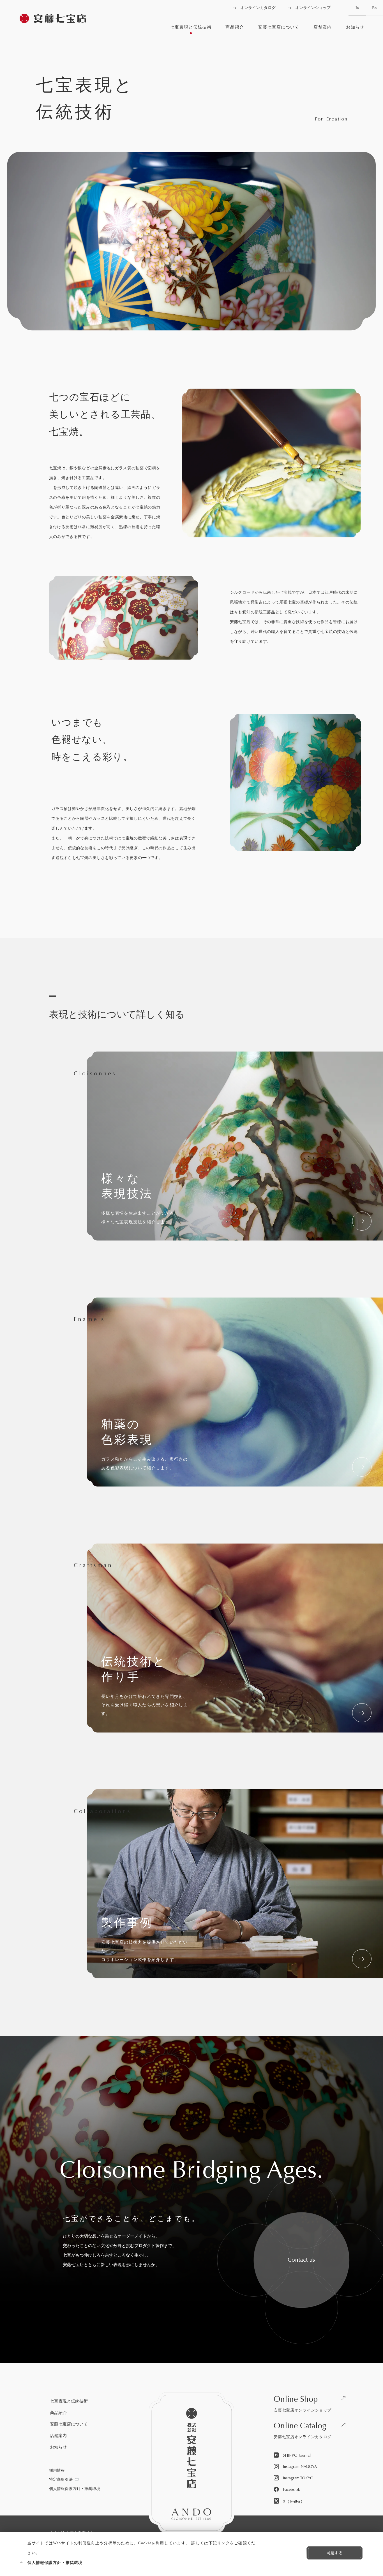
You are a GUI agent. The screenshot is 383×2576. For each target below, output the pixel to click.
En (374, 8)
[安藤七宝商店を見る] (53, 19)
